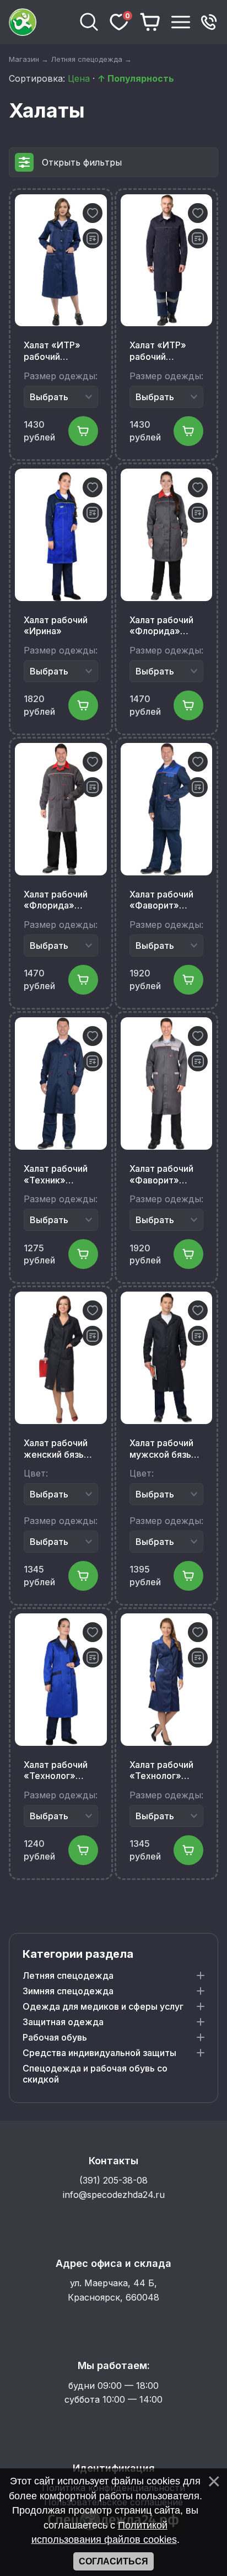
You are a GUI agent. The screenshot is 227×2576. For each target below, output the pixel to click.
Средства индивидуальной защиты (99, 2053)
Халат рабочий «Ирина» (56, 626)
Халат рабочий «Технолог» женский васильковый (56, 1771)
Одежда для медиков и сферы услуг (103, 2006)
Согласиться (113, 2561)
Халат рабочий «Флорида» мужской (56, 900)
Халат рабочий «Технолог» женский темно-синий (165, 1771)
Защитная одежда (63, 2022)
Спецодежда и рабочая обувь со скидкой (95, 2074)
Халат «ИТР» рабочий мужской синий (163, 351)
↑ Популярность (136, 78)
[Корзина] (150, 22)
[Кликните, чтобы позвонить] (209, 22)
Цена (79, 78)
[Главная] (40, 22)
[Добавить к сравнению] (93, 238)
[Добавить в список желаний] (93, 213)
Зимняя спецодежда (68, 1991)
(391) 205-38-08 (113, 2180)
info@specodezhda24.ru (114, 2195)
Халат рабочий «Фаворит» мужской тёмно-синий (166, 900)
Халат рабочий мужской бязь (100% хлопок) (162, 1449)
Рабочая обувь (55, 2037)
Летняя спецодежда (68, 1975)
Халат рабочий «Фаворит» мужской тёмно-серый (166, 1175)
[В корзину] (83, 431)
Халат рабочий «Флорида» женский (161, 626)
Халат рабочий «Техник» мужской (56, 1175)
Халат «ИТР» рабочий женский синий (56, 351)
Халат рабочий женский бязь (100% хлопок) (56, 1449)
